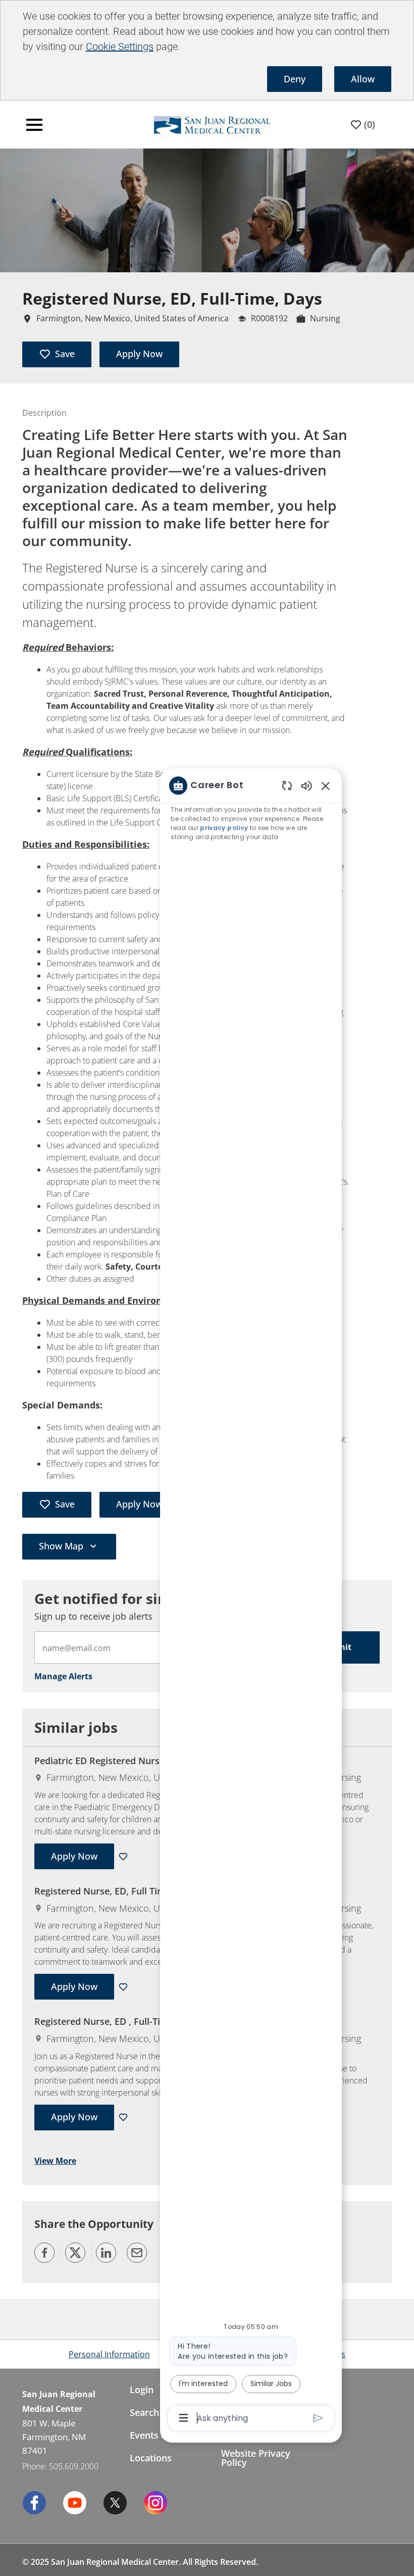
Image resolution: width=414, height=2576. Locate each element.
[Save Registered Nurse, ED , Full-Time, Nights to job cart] (125, 2117)
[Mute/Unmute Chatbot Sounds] (306, 785)
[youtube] (75, 2503)
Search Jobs (155, 2412)
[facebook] (34, 2503)
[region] (251, 1601)
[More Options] (184, 2418)
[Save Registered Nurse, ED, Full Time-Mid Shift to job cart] (125, 1987)
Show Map (61, 1546)
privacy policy (224, 828)
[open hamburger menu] (34, 125)
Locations (151, 2458)
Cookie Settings (120, 46)
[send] (318, 2418)
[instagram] (156, 2503)
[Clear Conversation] (287, 785)
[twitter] (115, 2503)
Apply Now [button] (139, 1504)
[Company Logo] (190, 124)
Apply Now (139, 354)
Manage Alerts (63, 1676)
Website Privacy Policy (256, 2458)
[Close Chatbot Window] (326, 786)
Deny (295, 79)
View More (55, 2161)
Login (142, 2390)
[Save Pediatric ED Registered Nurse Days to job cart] (125, 1857)
